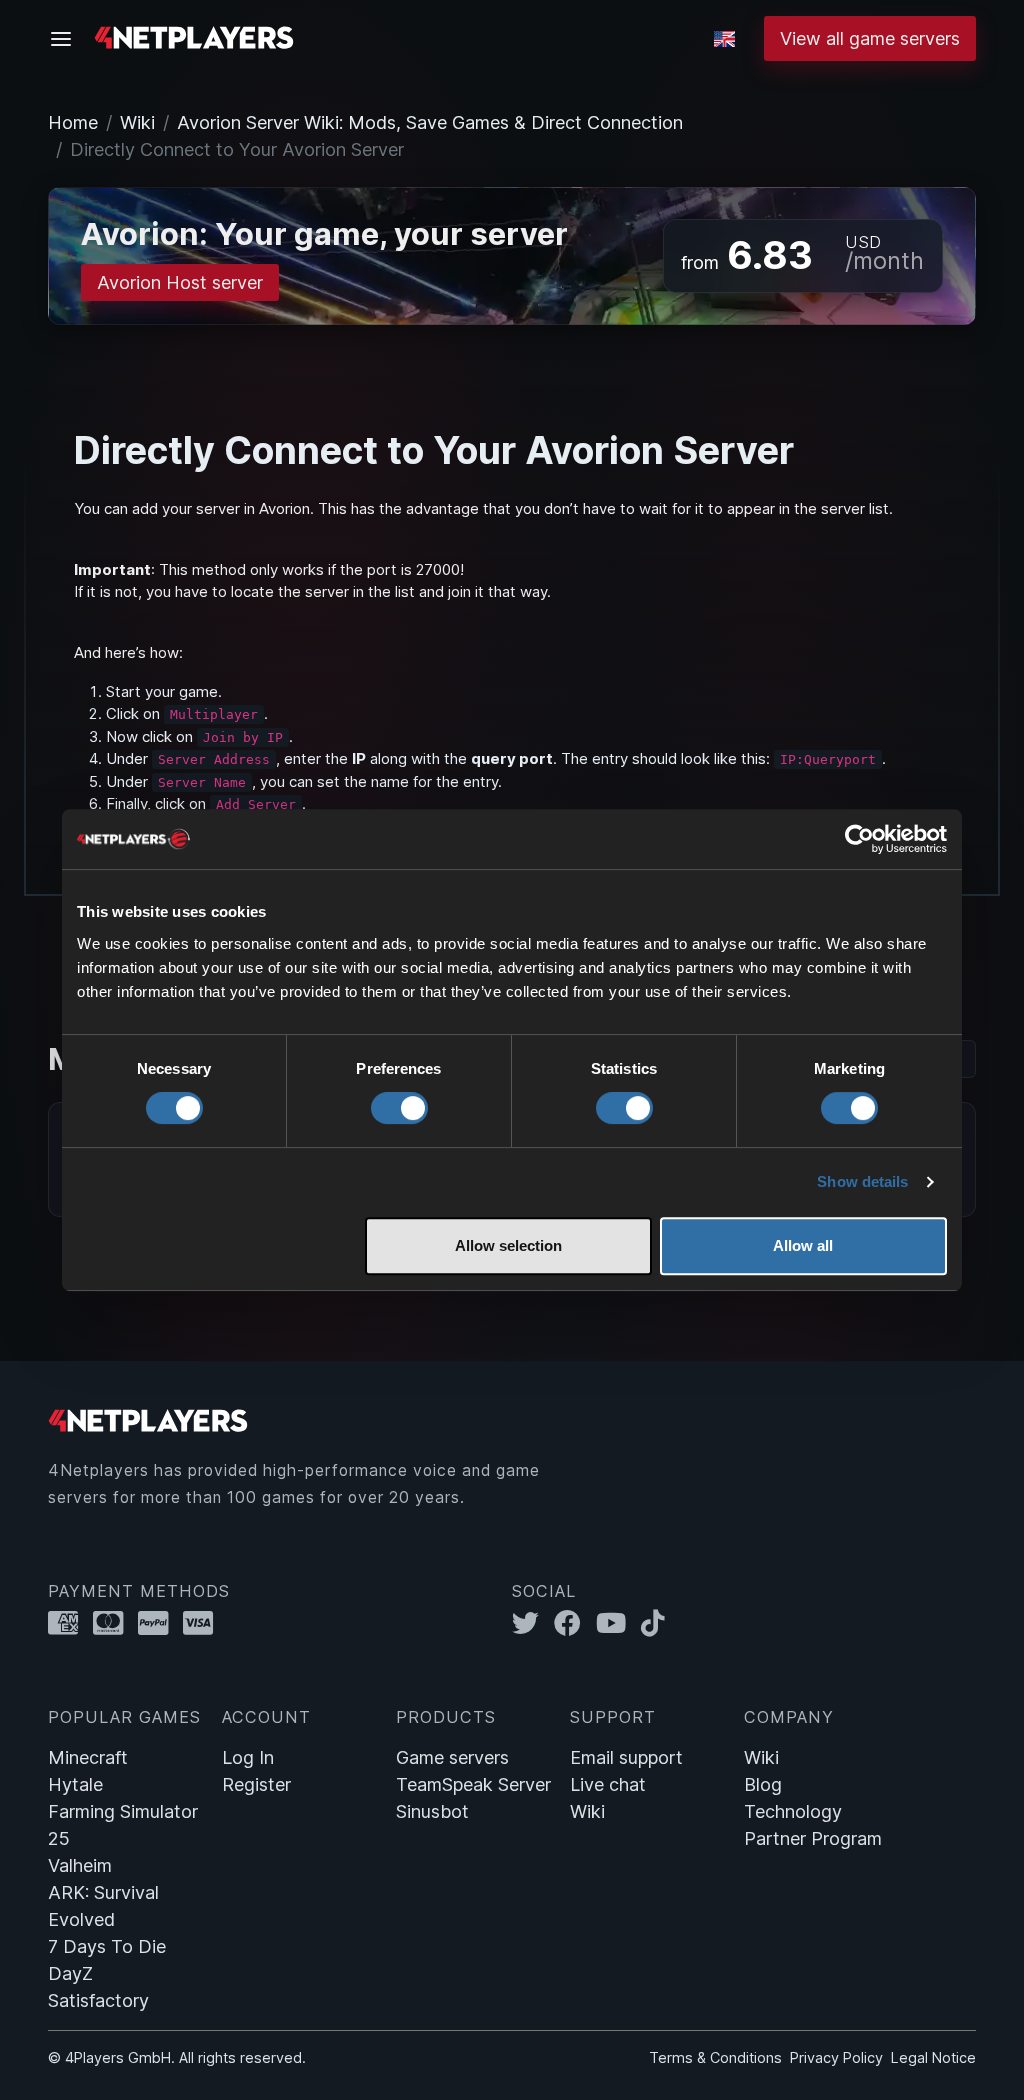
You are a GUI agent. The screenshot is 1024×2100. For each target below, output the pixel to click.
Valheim (80, 1865)
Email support (626, 1757)
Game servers (452, 1757)
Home (73, 122)
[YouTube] (618, 1622)
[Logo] (194, 36)
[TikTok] (657, 1622)
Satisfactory (98, 2000)
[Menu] (67, 39)
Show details (862, 1181)
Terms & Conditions (715, 2057)
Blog (763, 1784)
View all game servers (870, 38)
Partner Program (813, 1838)
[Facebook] (575, 1622)
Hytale (75, 1784)
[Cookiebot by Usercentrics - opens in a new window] (859, 839)
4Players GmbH (118, 2057)
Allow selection (508, 1245)
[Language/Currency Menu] (724, 39)
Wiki (137, 122)
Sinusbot (432, 1811)
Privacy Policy (836, 2057)
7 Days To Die (107, 1946)
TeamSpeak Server (473, 1784)
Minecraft (88, 1757)
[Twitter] (533, 1622)
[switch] (399, 1108)
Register (256, 1784)
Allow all (803, 1245)
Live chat (608, 1784)
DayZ (70, 1973)
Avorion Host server (180, 282)
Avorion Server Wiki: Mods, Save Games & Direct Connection (430, 122)
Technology (793, 1811)
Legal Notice (933, 2057)
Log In (248, 1757)
